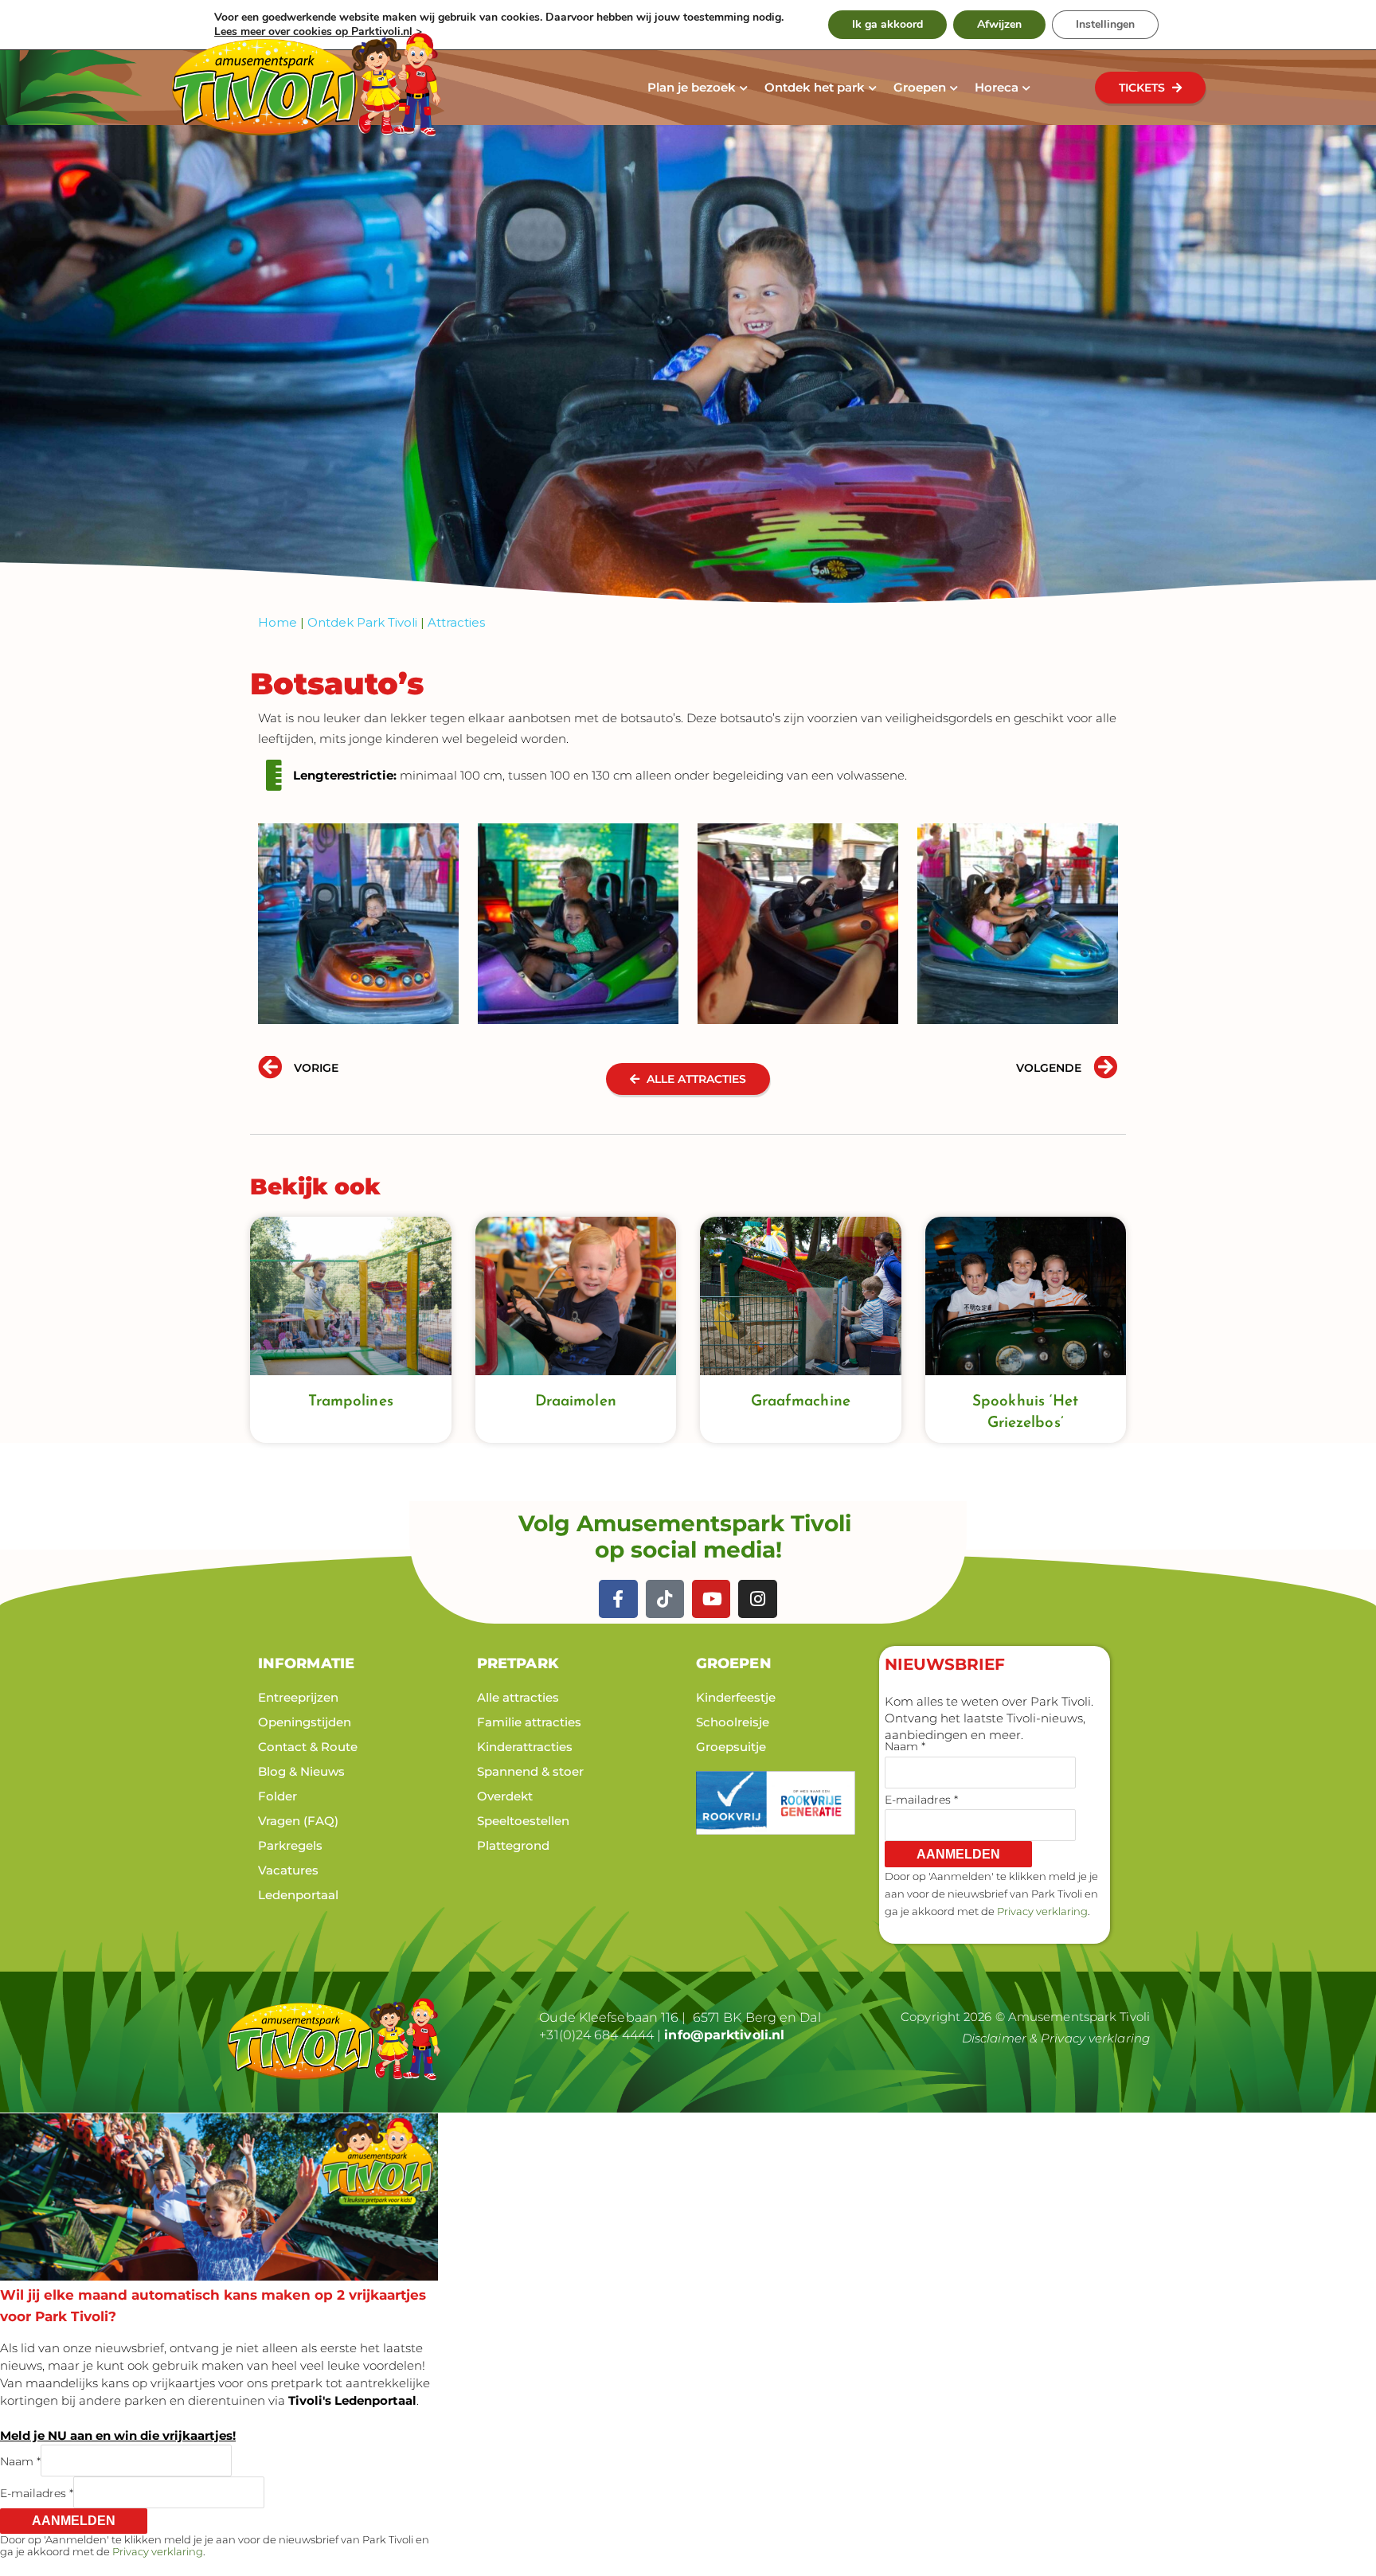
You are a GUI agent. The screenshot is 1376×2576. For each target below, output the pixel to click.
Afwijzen (999, 24)
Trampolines (351, 1402)
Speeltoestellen (523, 1821)
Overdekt (505, 1796)
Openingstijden (305, 1722)
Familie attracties (529, 1722)
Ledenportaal (298, 1895)
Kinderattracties (525, 1747)
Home (278, 622)
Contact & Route (308, 1747)
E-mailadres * (921, 1800)
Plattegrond (513, 1845)
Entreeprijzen (298, 1697)
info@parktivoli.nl (724, 2035)
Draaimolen (576, 1402)
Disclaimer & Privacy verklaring (1056, 2038)
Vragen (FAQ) (298, 1821)
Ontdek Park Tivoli (362, 622)
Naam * (905, 1746)
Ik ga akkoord (887, 24)
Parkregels (290, 1845)
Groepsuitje (731, 1747)
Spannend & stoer (530, 1771)
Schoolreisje (733, 1722)
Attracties (456, 622)
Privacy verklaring (1042, 1911)
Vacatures (288, 1870)
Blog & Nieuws (301, 1771)
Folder (278, 1796)
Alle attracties (518, 1697)
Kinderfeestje (736, 1697)
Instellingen (1105, 24)
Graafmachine (801, 1402)
